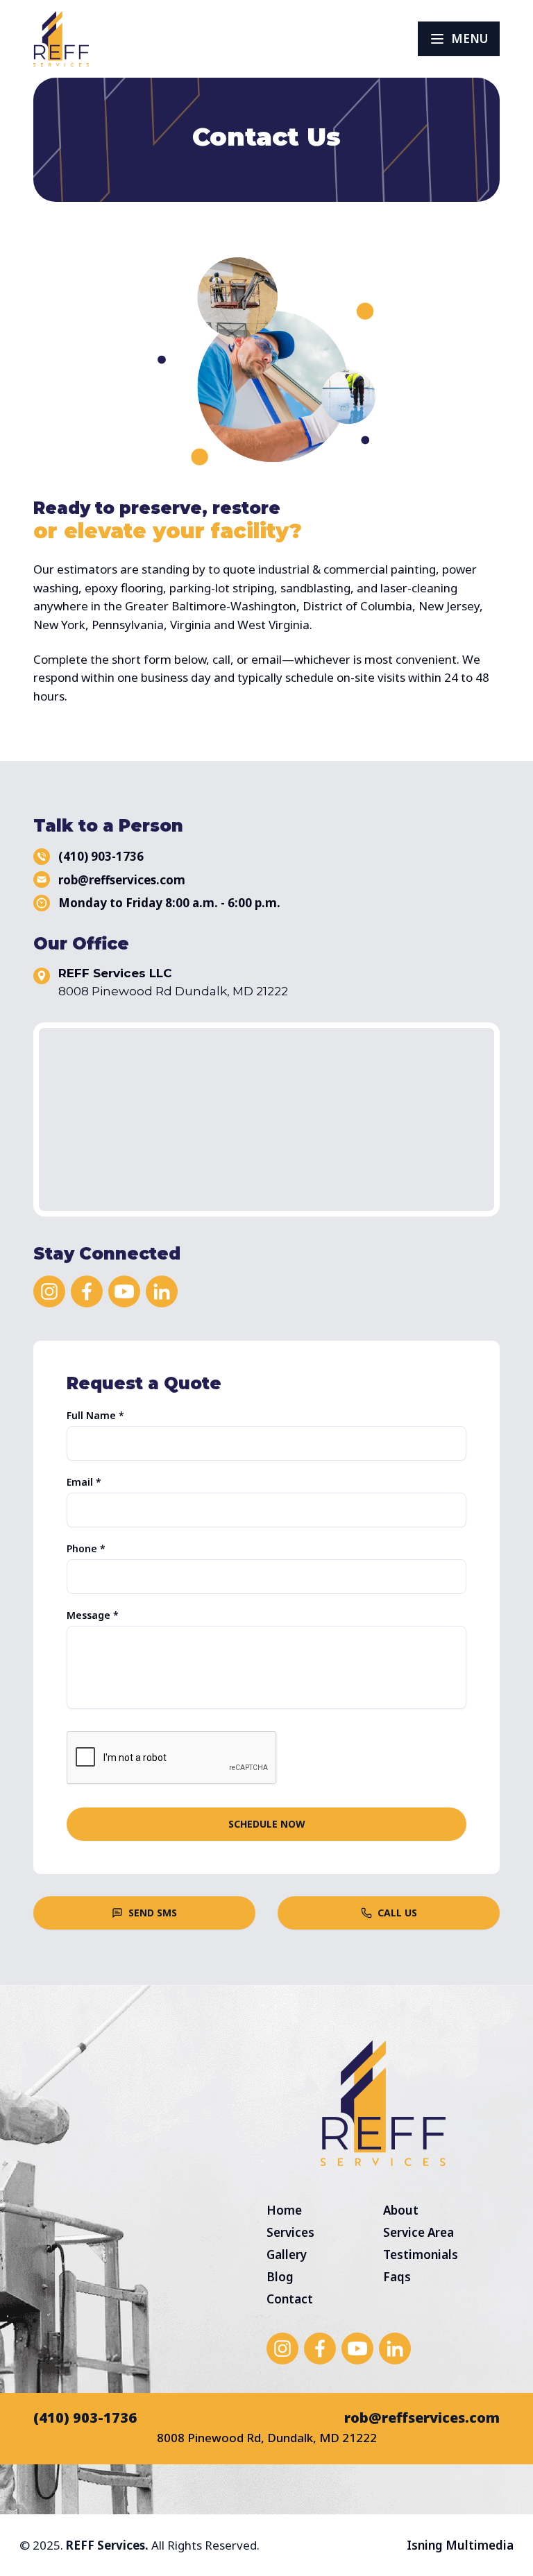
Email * (84, 1482)
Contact (290, 2299)
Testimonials (421, 2255)
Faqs (397, 2277)
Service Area (418, 2232)
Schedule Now (267, 1824)
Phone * (86, 1549)
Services (290, 2232)
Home (284, 2210)
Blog (280, 2277)
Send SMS (153, 1913)
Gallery (287, 2255)
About (401, 2210)
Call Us (397, 1913)
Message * (93, 1615)
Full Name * (95, 1416)
